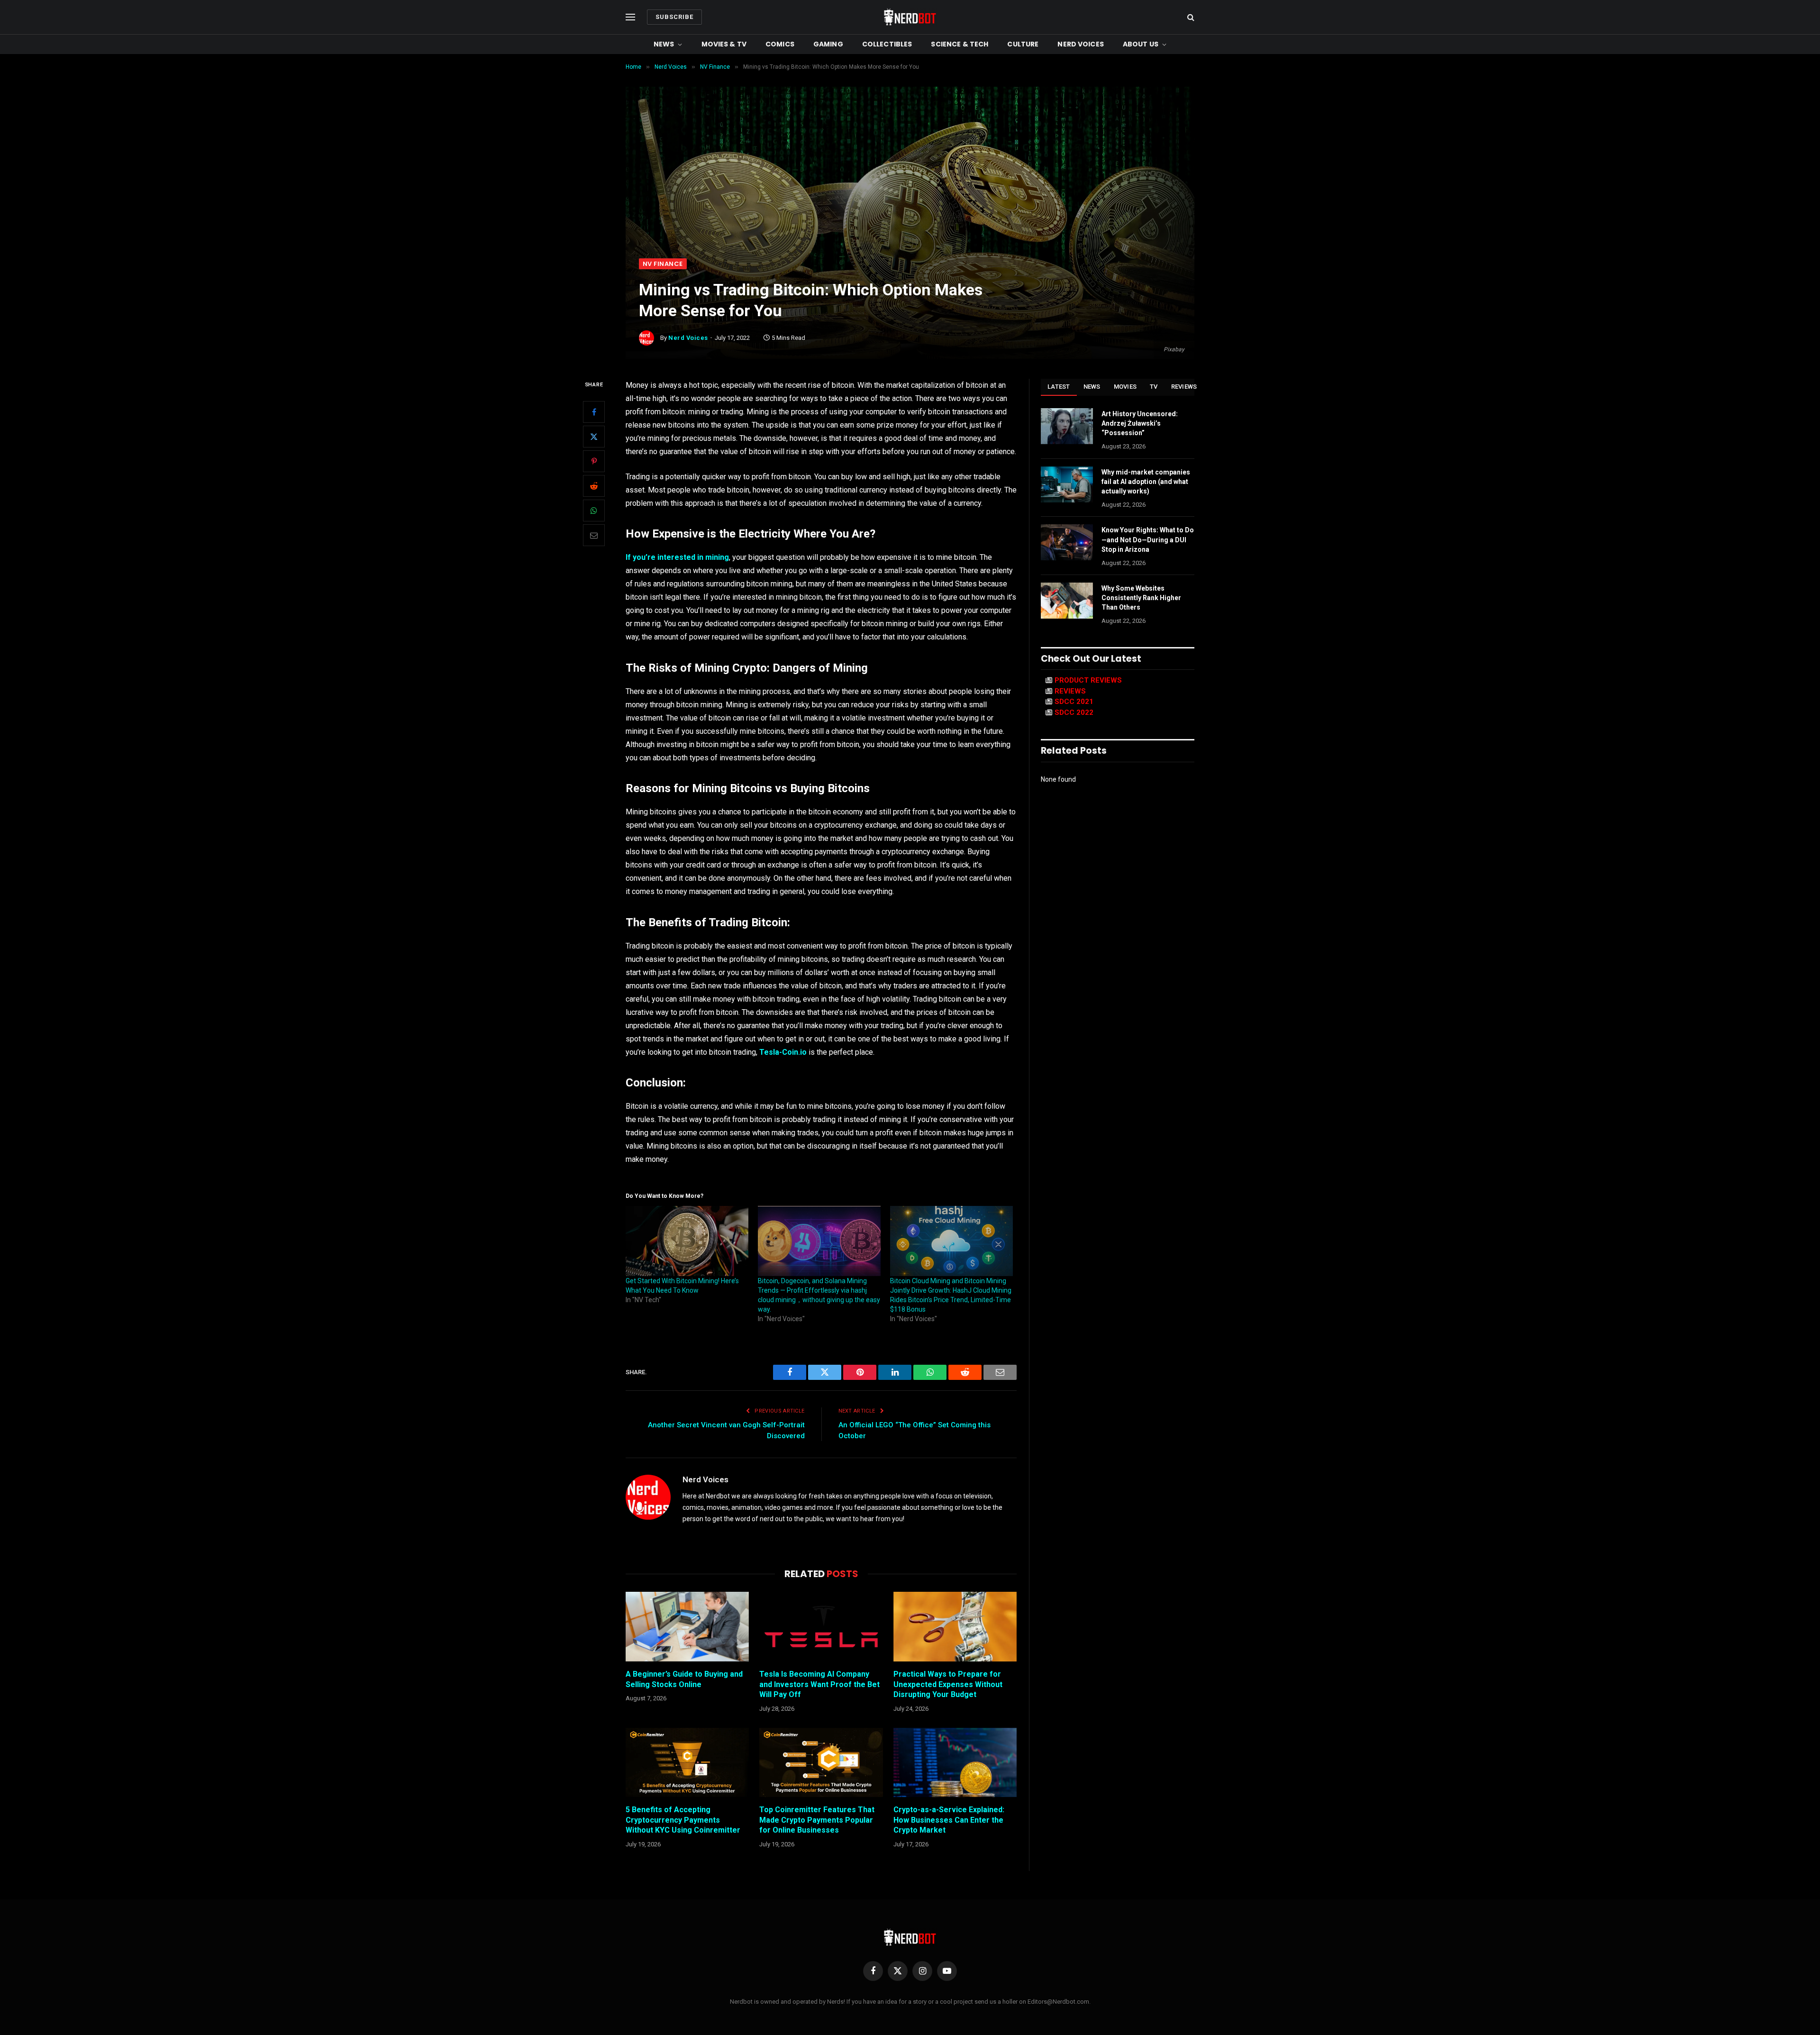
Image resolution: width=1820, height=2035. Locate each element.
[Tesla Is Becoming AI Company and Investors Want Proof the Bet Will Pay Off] (821, 1626)
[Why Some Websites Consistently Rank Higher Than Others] (1067, 601)
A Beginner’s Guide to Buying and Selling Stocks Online (684, 1679)
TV (1154, 387)
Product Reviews (1088, 680)
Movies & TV (724, 44)
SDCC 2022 (1074, 712)
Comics (780, 44)
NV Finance (663, 264)
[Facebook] (594, 412)
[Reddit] (594, 486)
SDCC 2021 (1074, 702)
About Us (1141, 44)
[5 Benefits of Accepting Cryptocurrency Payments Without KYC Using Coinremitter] (687, 1762)
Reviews (1184, 387)
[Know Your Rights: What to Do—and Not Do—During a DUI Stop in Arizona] (1067, 542)
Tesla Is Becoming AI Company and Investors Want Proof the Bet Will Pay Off (819, 1684)
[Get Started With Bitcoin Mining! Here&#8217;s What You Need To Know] (687, 1241)
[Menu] (630, 17)
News (664, 44)
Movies (1125, 387)
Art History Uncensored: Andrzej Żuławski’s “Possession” (1140, 423)
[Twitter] (594, 437)
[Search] (1190, 17)
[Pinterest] (594, 461)
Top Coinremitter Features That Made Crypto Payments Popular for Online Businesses (817, 1820)
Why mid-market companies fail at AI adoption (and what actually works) (1146, 482)
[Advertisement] (910, 187)
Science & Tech (960, 44)
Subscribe (674, 17)
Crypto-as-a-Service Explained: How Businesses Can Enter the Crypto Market (949, 1820)
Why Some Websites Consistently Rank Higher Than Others (1141, 598)
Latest (1059, 387)
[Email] (594, 535)
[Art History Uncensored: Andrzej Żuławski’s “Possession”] (1067, 426)
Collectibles (887, 44)
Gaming (828, 44)
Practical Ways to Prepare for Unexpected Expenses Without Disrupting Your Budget (948, 1684)
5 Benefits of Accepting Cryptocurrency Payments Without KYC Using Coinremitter (683, 1820)
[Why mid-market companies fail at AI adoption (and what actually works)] (1067, 484)
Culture (1023, 44)
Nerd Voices (1081, 44)
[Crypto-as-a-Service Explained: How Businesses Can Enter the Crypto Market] (955, 1762)
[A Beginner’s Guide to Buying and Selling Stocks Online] (687, 1626)
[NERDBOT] (910, 17)
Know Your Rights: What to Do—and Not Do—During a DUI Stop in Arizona (1148, 539)
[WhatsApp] (594, 511)
